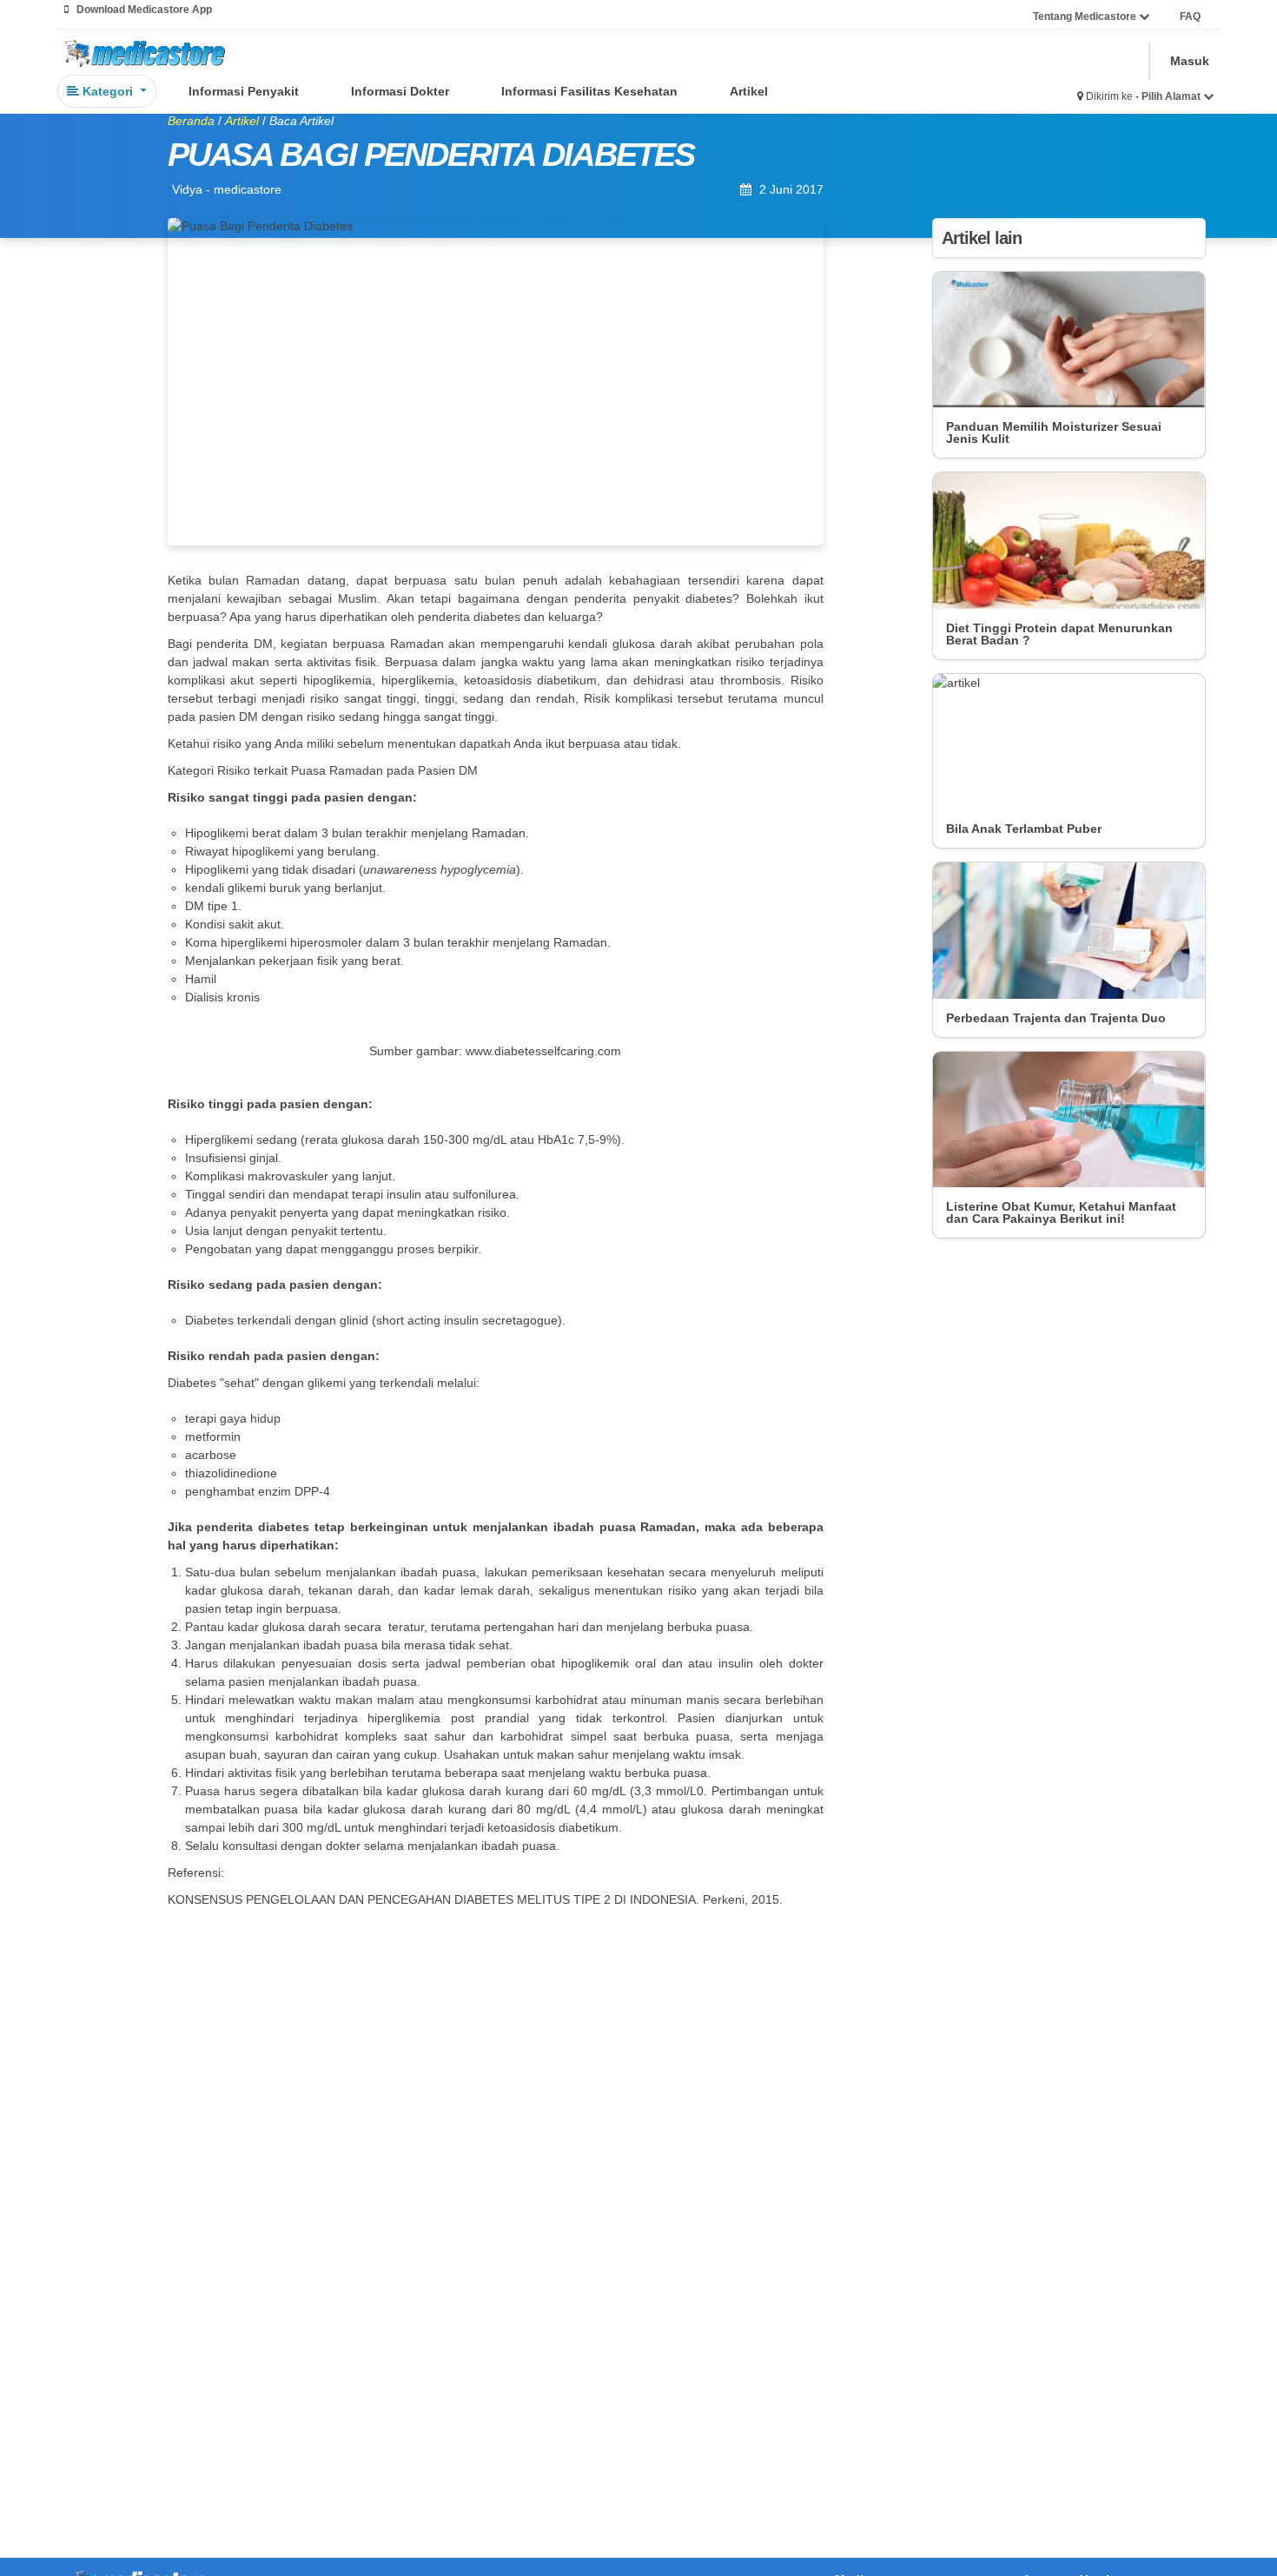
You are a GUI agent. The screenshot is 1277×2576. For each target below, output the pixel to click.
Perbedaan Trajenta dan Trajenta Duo (1056, 1018)
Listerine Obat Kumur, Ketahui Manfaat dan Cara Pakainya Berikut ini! (1061, 1212)
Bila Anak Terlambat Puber (1024, 829)
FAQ (1190, 17)
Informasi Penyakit (244, 91)
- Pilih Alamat (1169, 96)
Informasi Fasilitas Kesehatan (589, 91)
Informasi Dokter (400, 91)
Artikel (749, 91)
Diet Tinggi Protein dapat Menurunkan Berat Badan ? (1059, 634)
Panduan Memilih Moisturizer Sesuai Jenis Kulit (1054, 433)
